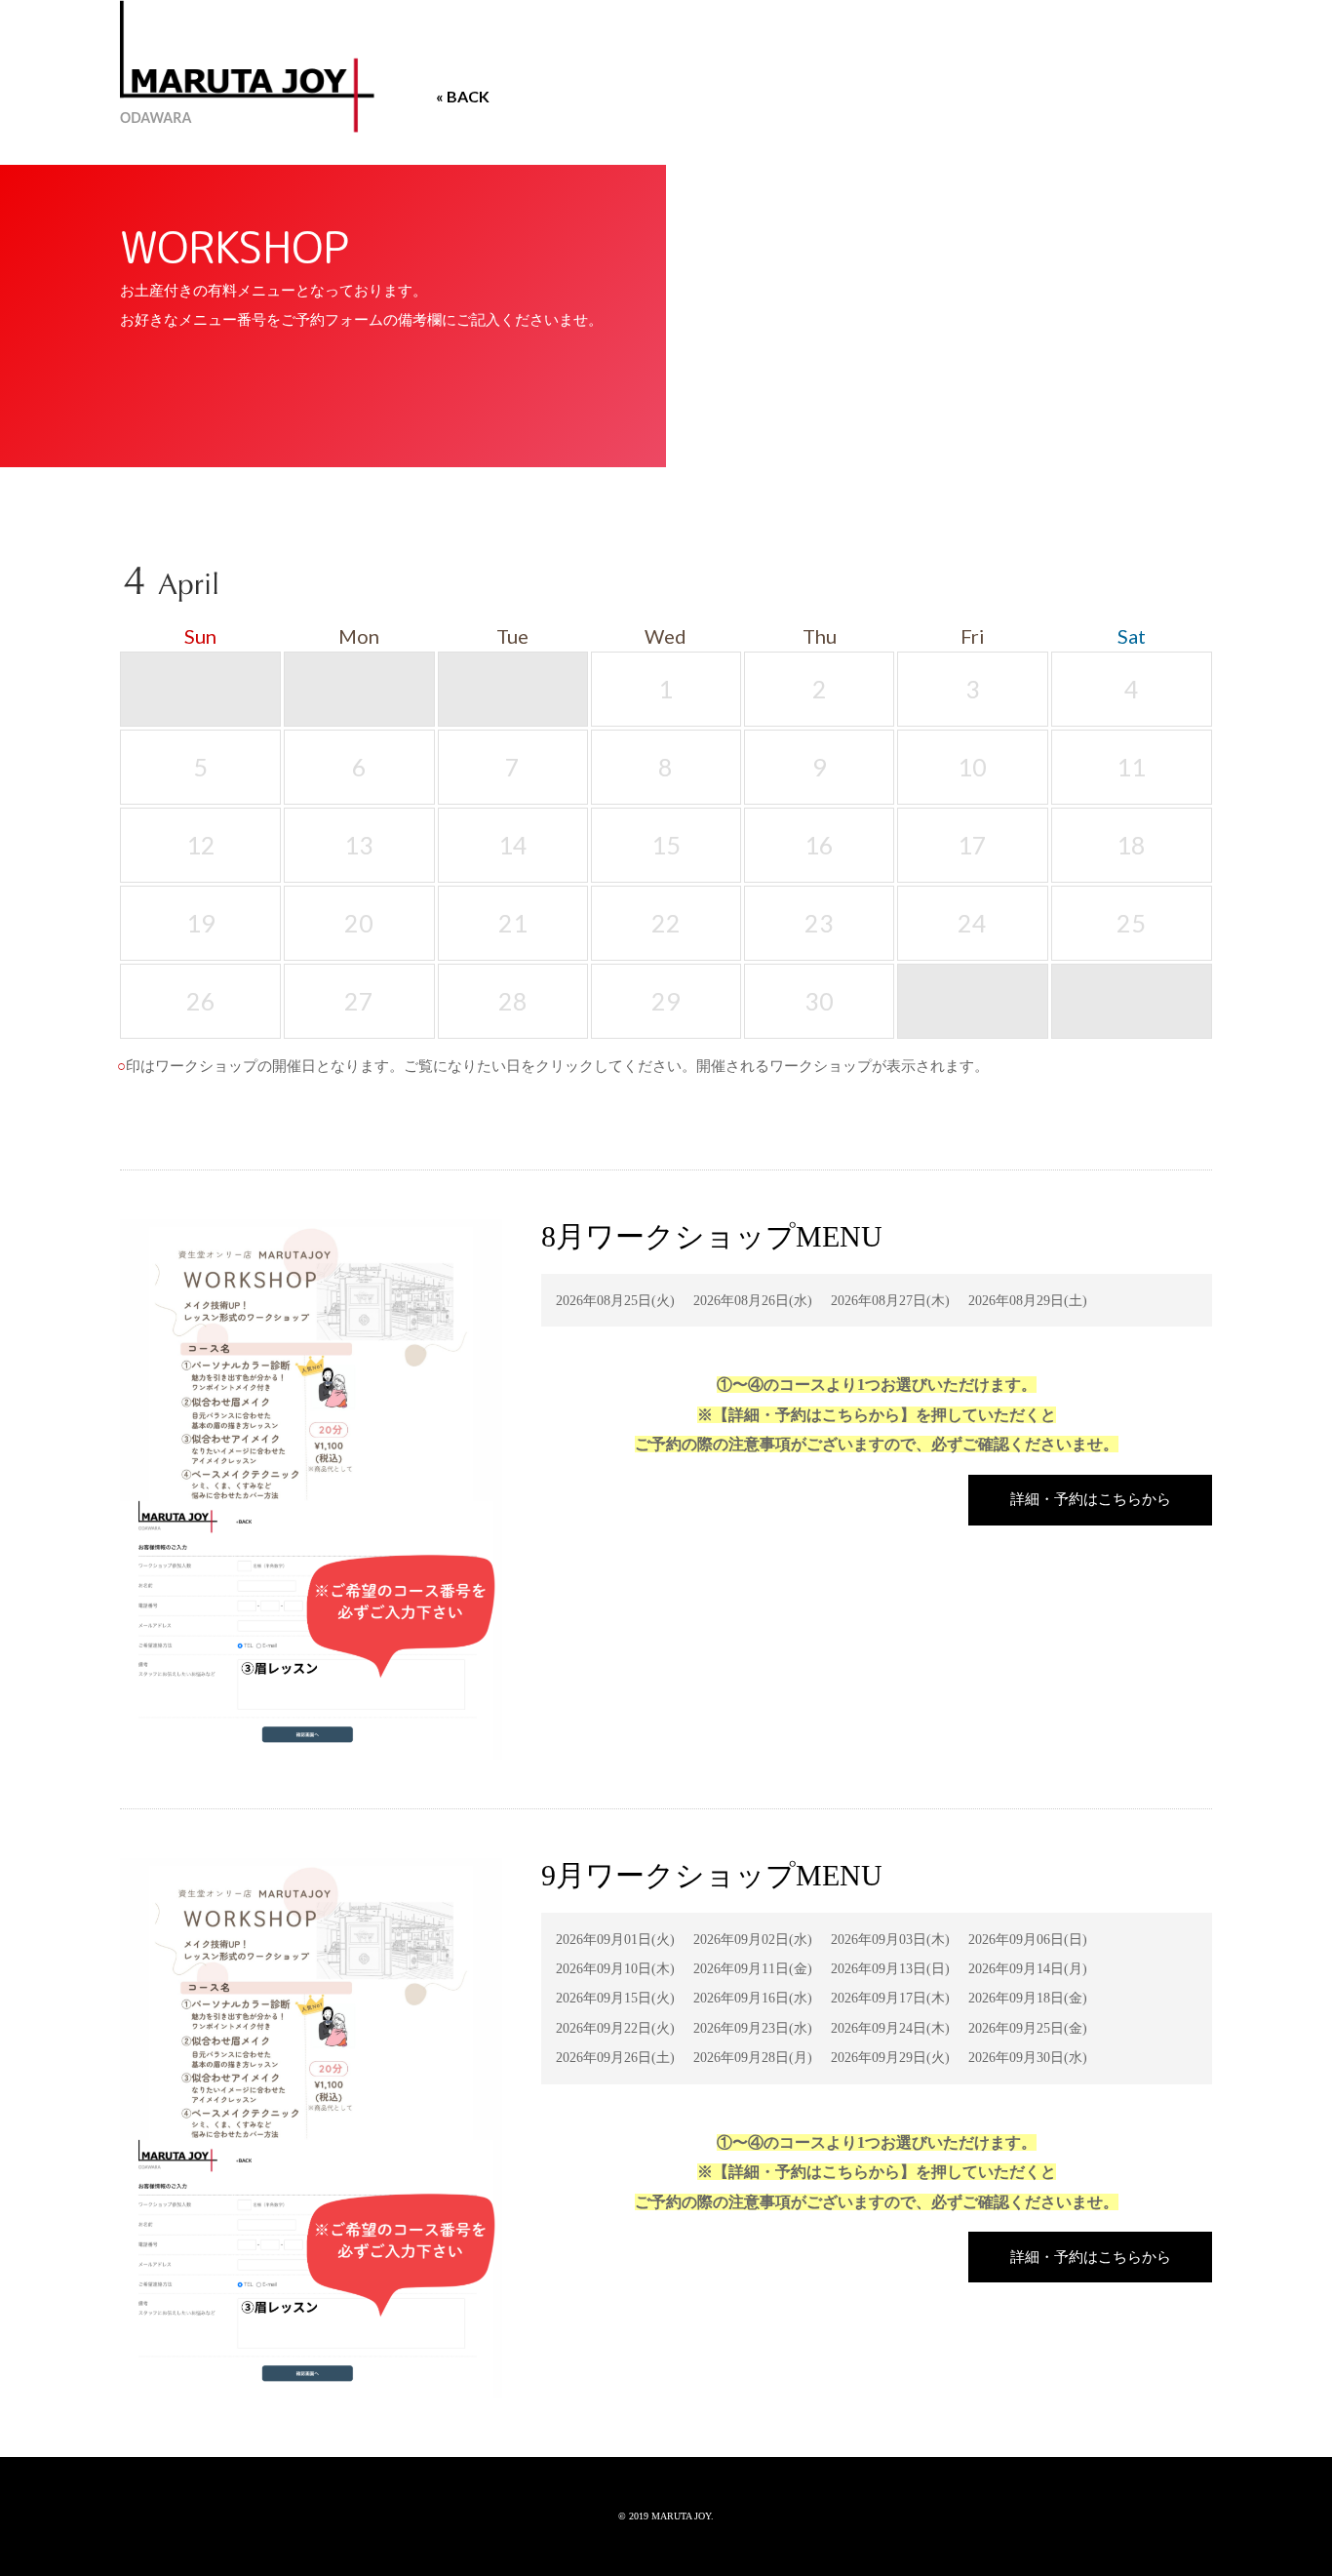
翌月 (1194, 590)
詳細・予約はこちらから (1091, 1499)
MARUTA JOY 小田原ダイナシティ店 (247, 66)
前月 (1137, 590)
